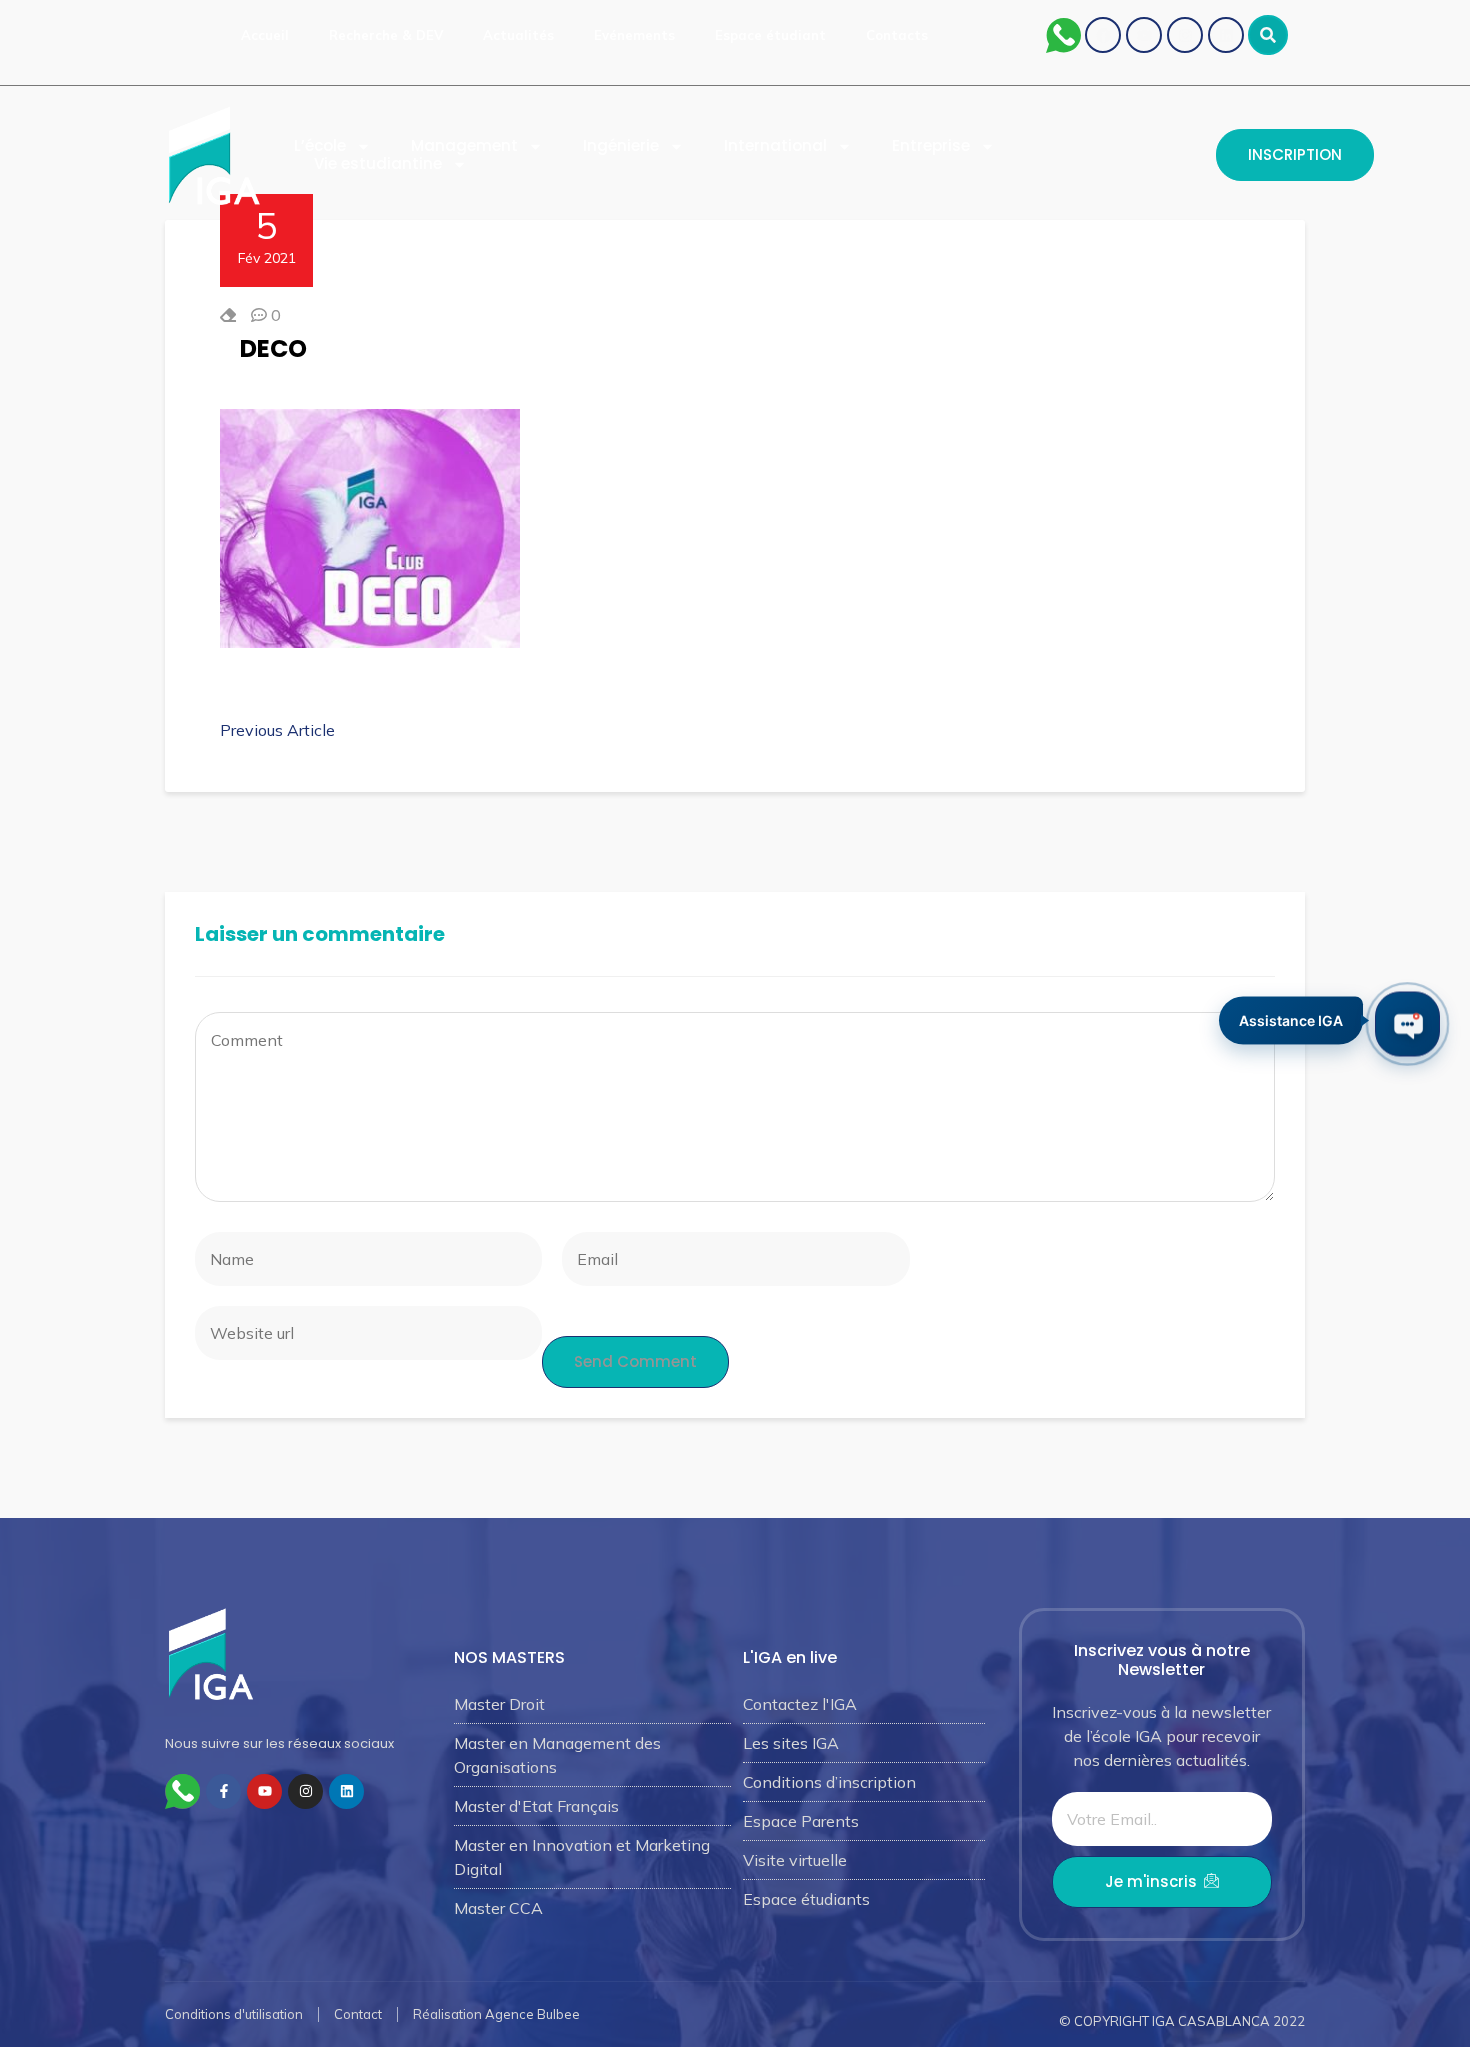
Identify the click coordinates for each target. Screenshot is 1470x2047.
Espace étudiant (770, 35)
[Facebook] (1103, 35)
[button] (1268, 35)
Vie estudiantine (378, 164)
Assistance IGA (1291, 1022)
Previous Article (277, 730)
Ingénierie (621, 146)
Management (464, 146)
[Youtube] (1144, 35)
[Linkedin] (1226, 35)
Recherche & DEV (386, 35)
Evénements (634, 35)
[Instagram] (1185, 35)
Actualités (518, 35)
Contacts (897, 35)
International (775, 146)
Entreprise (931, 146)
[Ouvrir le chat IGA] (1407, 1023)
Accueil (265, 35)
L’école (320, 146)
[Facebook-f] (223, 1791)
